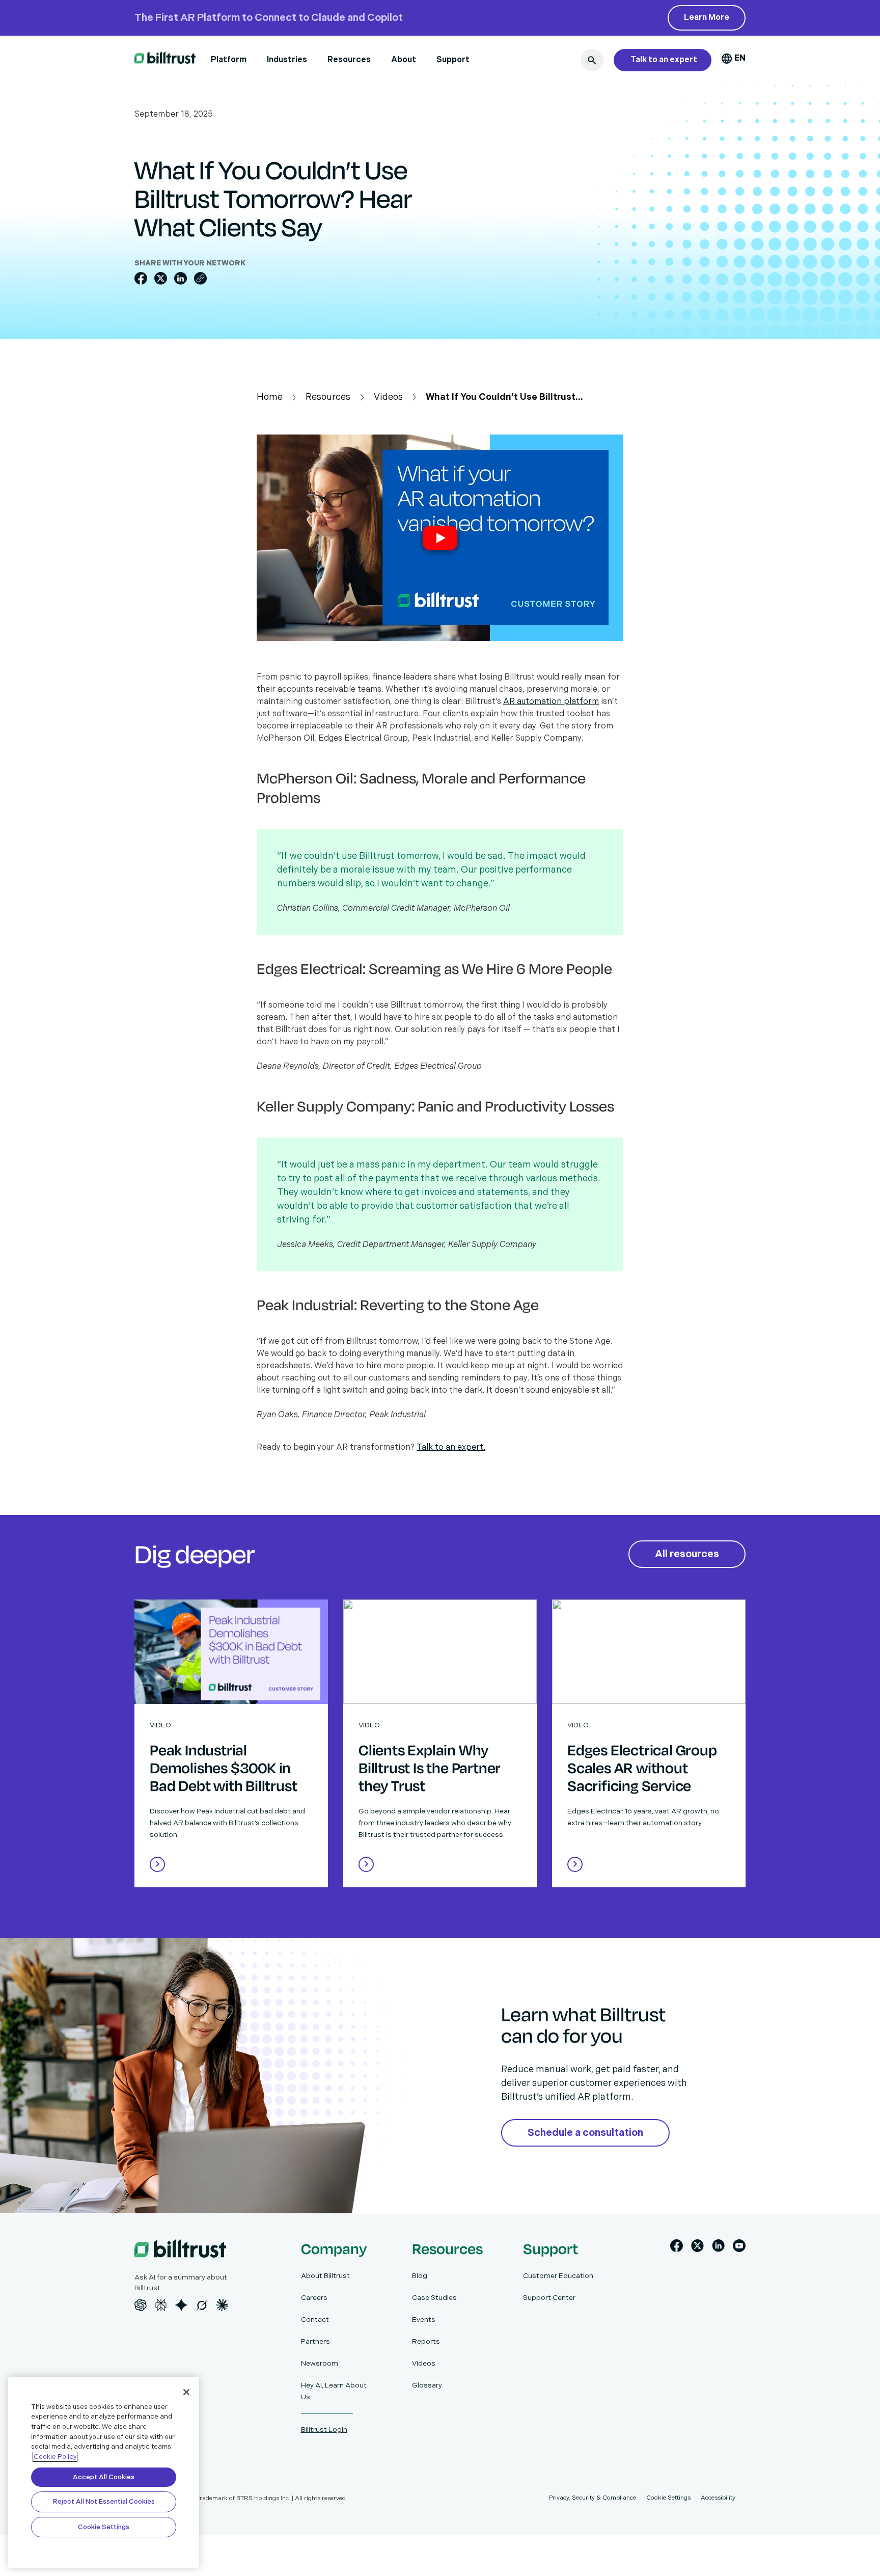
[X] (697, 2248)
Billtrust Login (324, 2430)
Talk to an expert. (451, 1447)
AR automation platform (551, 702)
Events (424, 2320)
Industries (287, 60)
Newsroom (320, 2363)
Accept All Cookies (104, 2477)
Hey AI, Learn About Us (334, 2391)
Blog (420, 2276)
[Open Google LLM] (181, 2305)
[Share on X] (161, 278)
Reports (426, 2341)
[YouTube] (739, 2248)
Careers (314, 2298)
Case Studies (434, 2298)
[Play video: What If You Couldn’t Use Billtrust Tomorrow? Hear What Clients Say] (440, 538)
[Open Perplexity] (161, 2305)
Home (270, 397)
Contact (315, 2320)
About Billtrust (325, 2276)
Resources (349, 60)
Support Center (549, 2298)
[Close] (186, 2392)
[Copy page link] (200, 278)
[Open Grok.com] (202, 2305)
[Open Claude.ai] (222, 2305)
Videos (388, 397)
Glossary (427, 2385)
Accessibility (718, 2498)
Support (453, 60)
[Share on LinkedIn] (181, 278)
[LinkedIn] (718, 2248)
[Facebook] (677, 2248)
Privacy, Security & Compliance (593, 2498)
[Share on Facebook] (141, 278)
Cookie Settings (104, 2527)
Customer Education (558, 2276)
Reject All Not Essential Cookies (104, 2502)
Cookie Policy (55, 2457)
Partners (315, 2341)
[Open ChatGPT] (141, 2305)
